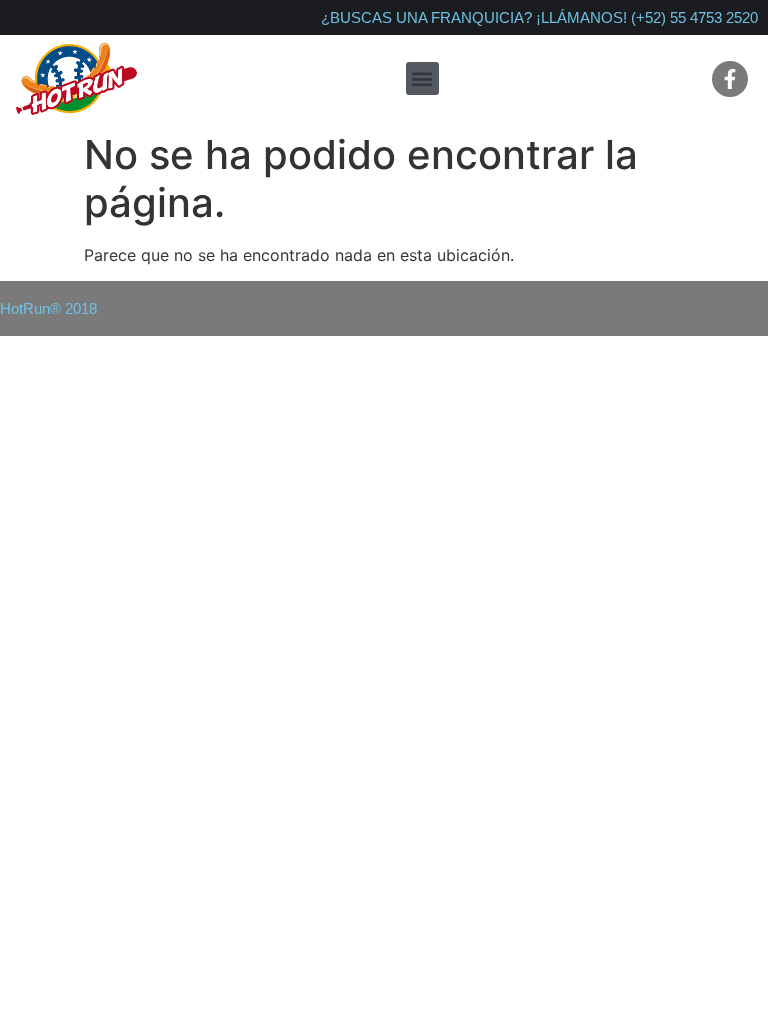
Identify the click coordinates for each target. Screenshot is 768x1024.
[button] (422, 78)
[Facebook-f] (730, 79)
